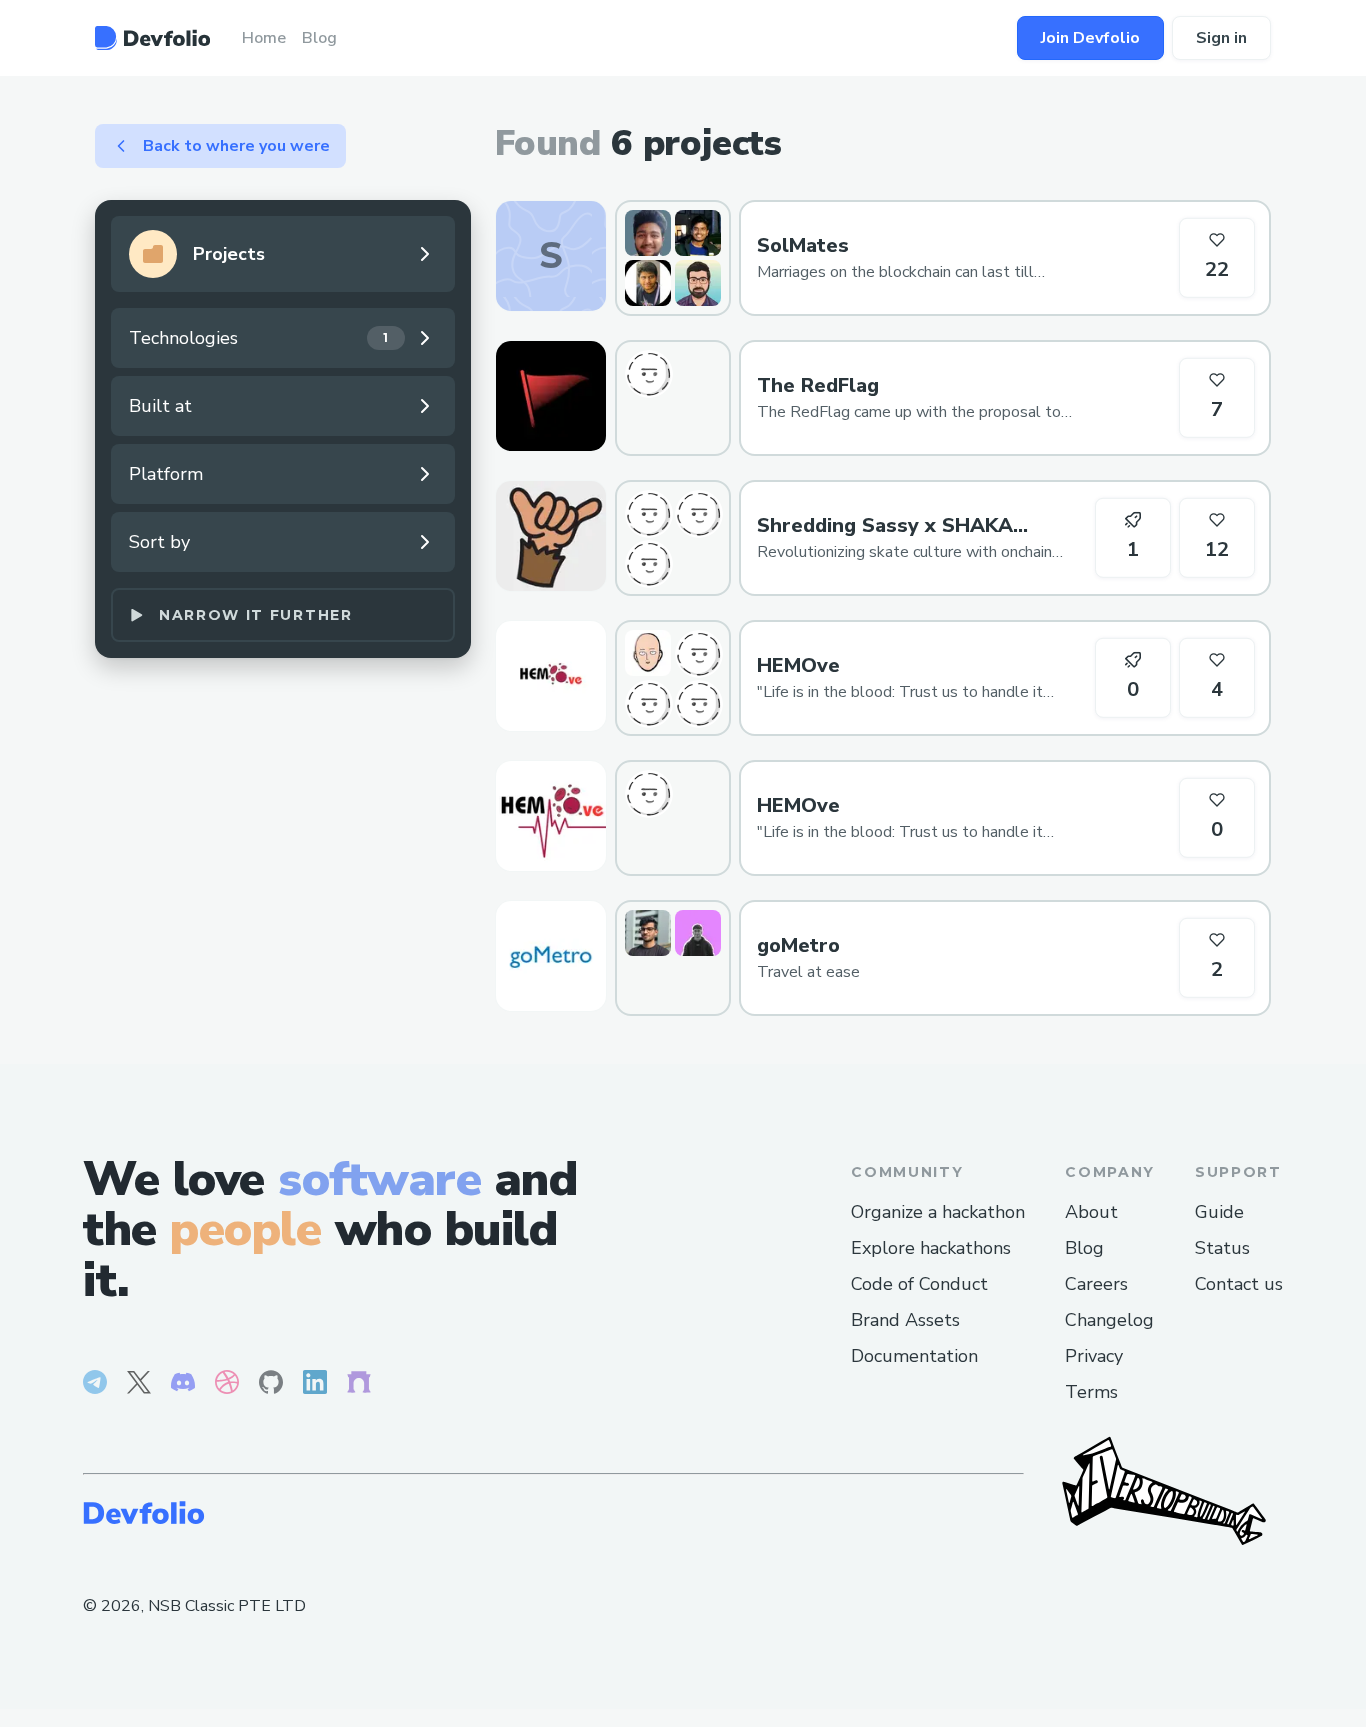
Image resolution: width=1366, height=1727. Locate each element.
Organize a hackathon (938, 1212)
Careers (1096, 1284)
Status (1222, 1248)
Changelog (1109, 1320)
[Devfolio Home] (152, 38)
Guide (1219, 1212)
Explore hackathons (931, 1248)
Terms (1091, 1392)
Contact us (1239, 1284)
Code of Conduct (919, 1284)
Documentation (914, 1356)
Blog (1084, 1248)
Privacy (1094, 1356)
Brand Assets (905, 1320)
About (1091, 1212)
